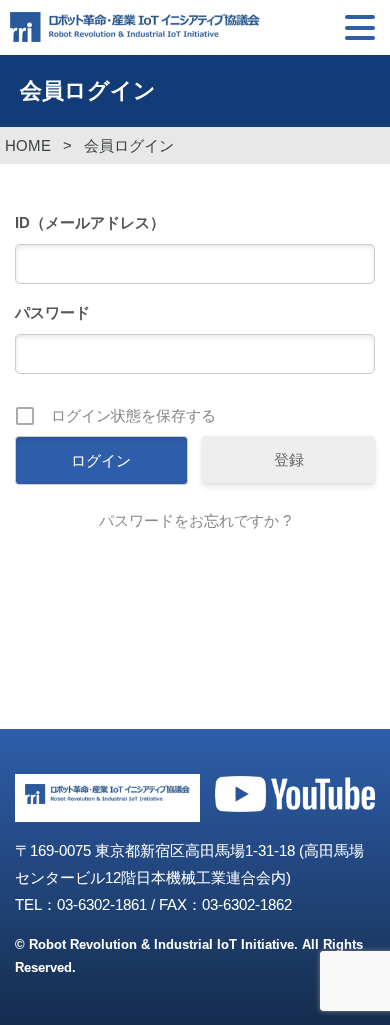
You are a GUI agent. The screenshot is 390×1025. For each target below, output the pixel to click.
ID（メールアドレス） (90, 222)
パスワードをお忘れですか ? (195, 520)
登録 (289, 459)
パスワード (52, 312)
